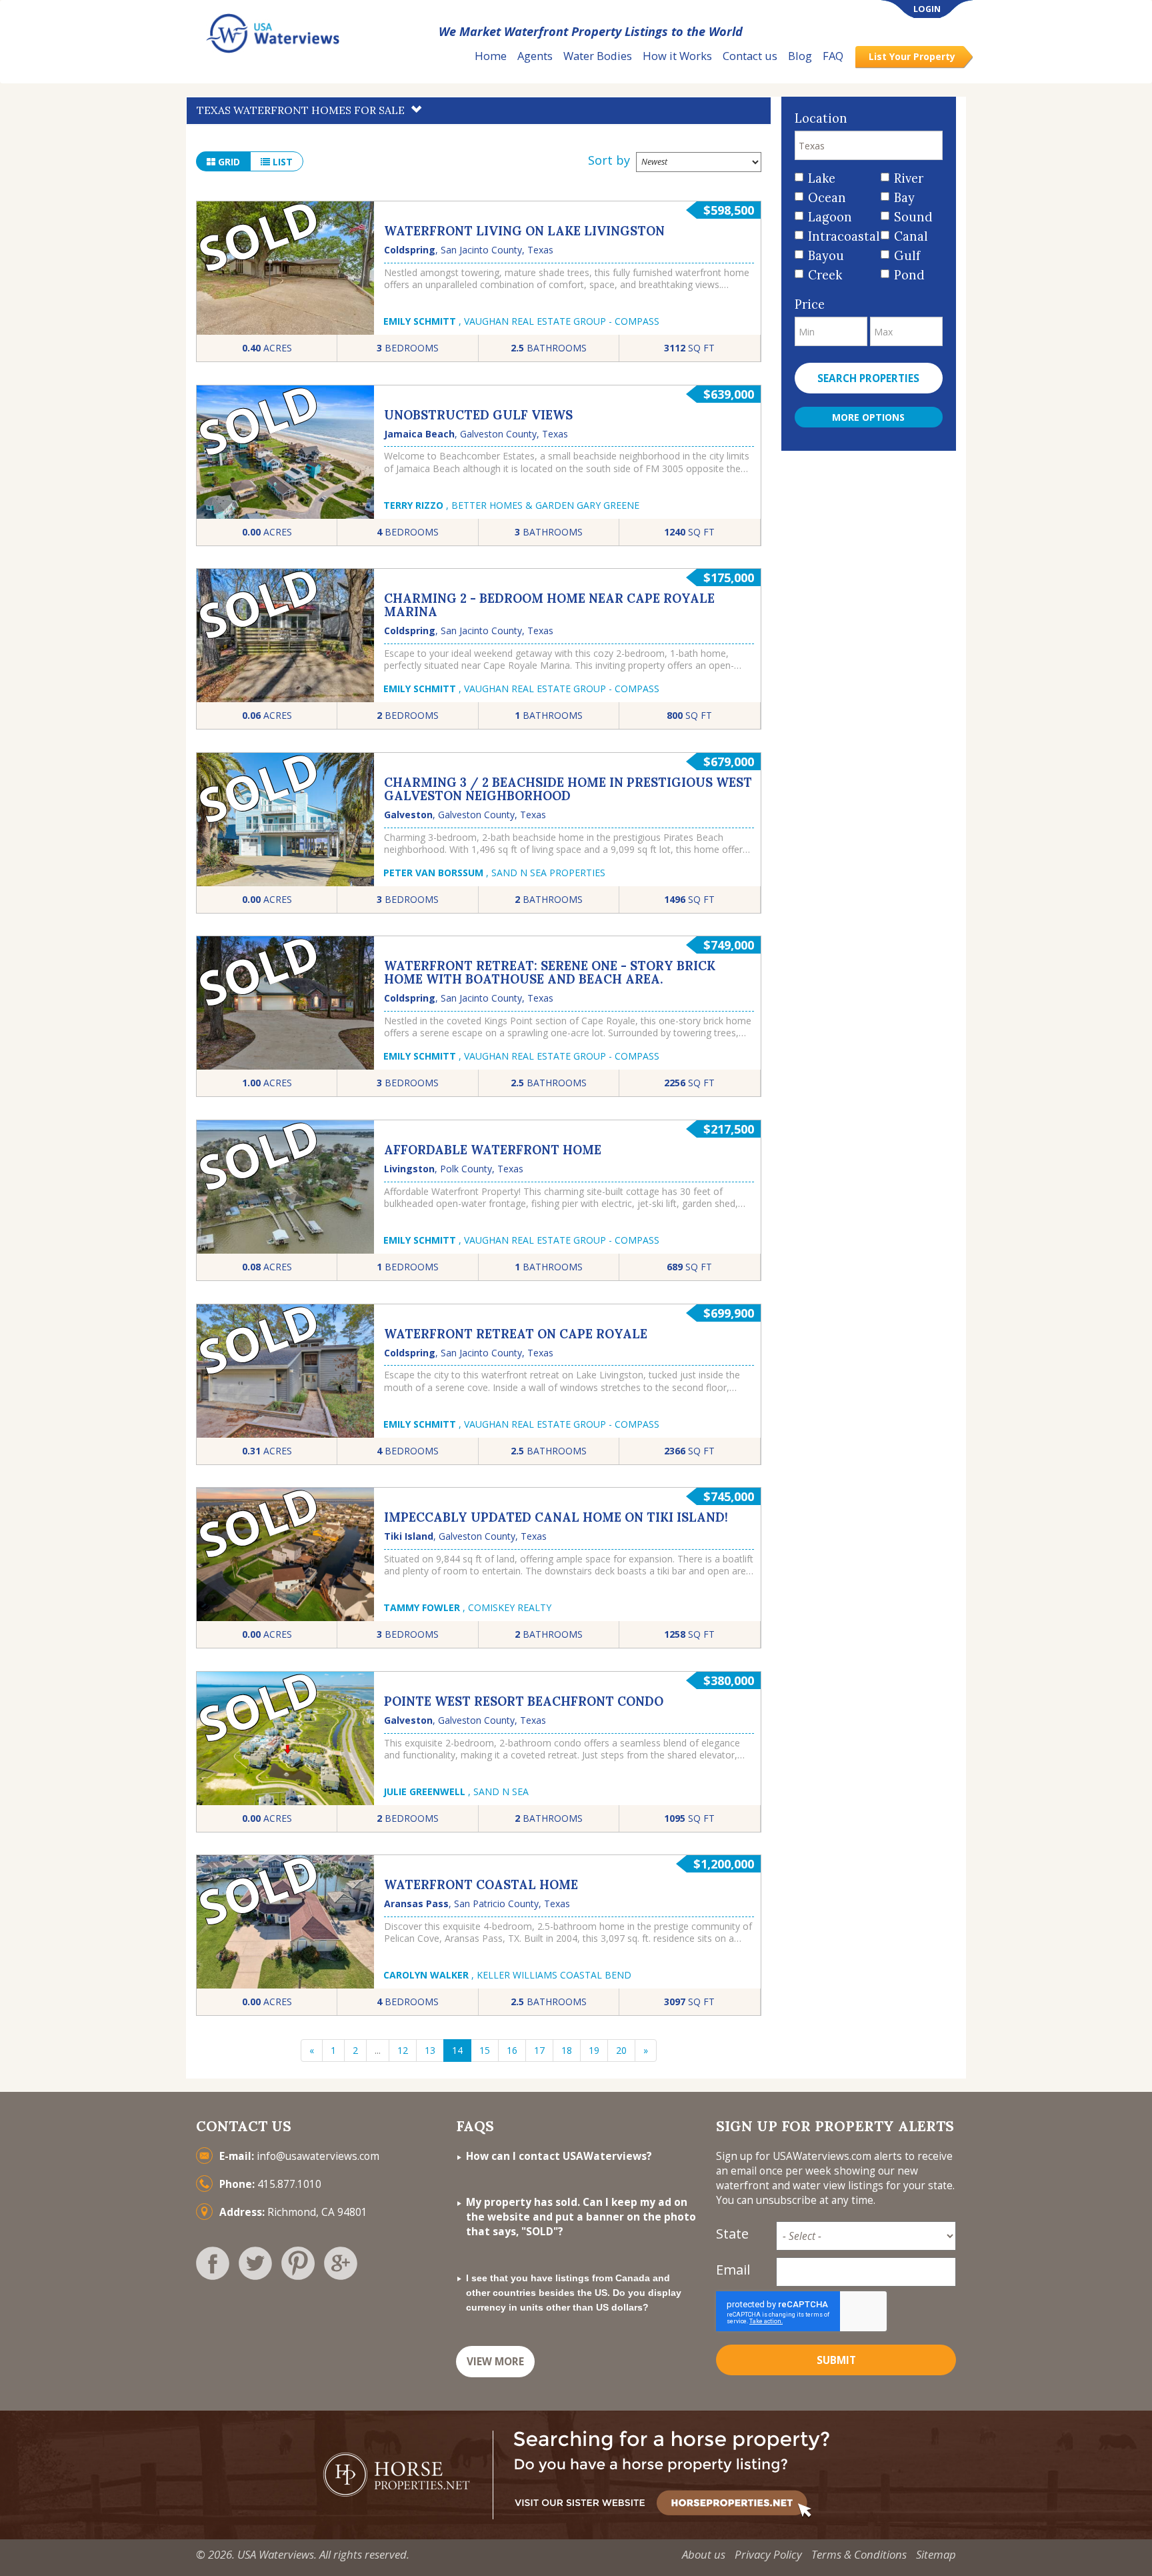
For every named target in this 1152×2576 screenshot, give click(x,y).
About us (704, 2554)
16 (512, 2050)
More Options (868, 417)
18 (567, 2050)
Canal (911, 236)
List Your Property (912, 56)
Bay (904, 198)
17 (539, 2050)
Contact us (750, 56)
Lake (822, 178)
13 (430, 2050)
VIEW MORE (495, 2362)
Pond (909, 275)
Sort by (609, 160)
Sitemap (936, 2554)
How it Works (677, 56)
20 (621, 2050)
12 (403, 2050)
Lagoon (830, 217)
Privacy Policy (768, 2554)
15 (485, 2050)
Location (821, 118)
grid (228, 162)
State (732, 2234)
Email (733, 2270)
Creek (825, 275)
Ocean (827, 198)
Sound (913, 217)
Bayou (826, 256)
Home (491, 56)
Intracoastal (840, 236)
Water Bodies (598, 56)
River (909, 178)
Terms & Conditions (859, 2554)
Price (810, 304)
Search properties (868, 378)
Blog (800, 56)
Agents (535, 56)
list (281, 162)
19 (594, 2050)
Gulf (907, 256)
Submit (836, 2360)
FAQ (833, 56)
